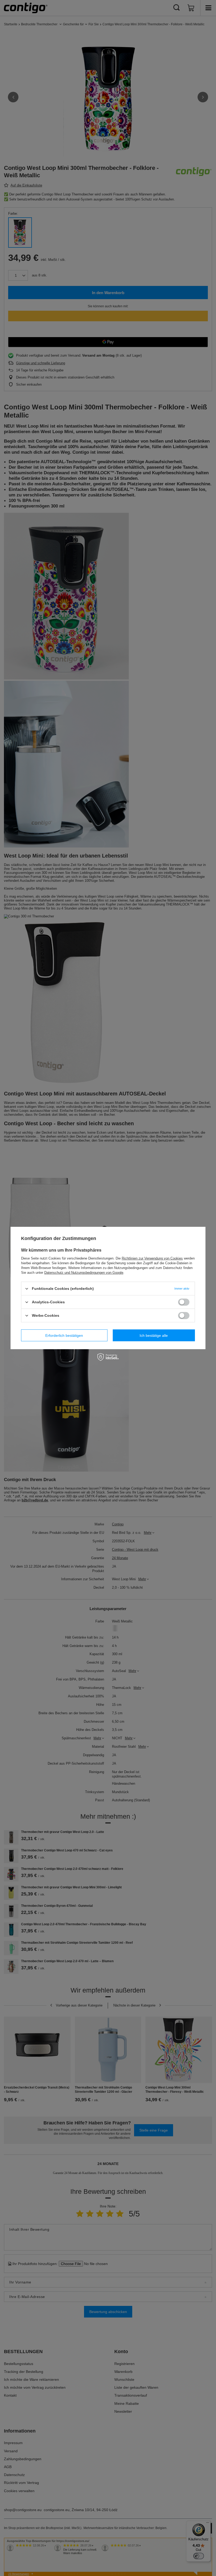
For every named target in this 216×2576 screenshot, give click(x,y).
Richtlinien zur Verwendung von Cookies (152, 1258)
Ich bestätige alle (154, 1335)
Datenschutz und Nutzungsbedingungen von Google (84, 1273)
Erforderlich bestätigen (64, 1335)
